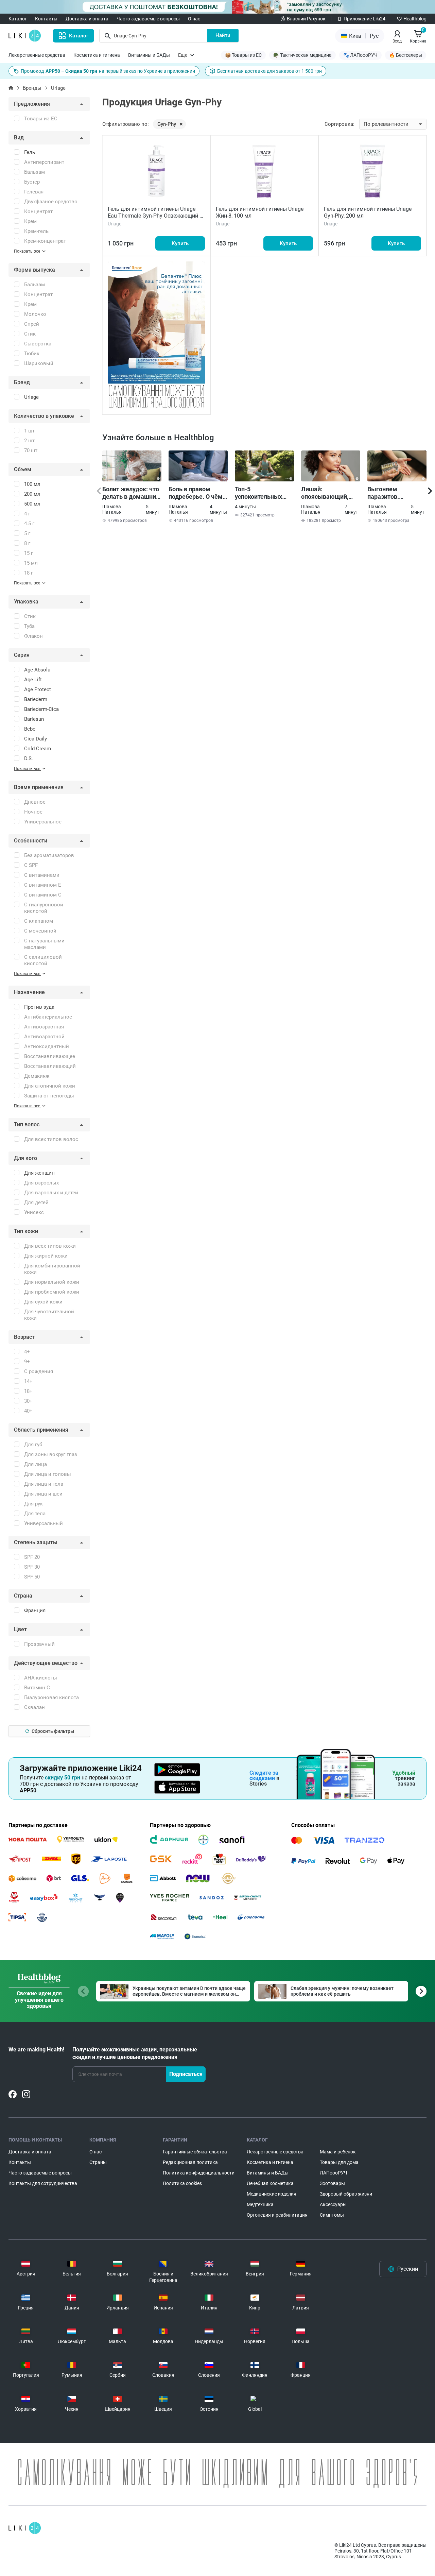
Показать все (28, 251)
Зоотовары (332, 2183)
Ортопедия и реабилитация (277, 2215)
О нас (194, 19)
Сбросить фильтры (53, 1731)
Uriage (58, 88)
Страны (98, 2162)
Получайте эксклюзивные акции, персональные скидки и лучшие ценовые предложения (135, 2053)
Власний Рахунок (306, 19)
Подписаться (186, 2074)
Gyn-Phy (167, 124)
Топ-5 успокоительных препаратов (258, 493)
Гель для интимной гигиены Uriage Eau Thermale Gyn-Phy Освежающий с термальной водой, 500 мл (155, 216)
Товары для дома (339, 2162)
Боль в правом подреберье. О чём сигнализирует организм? (196, 493)
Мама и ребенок (338, 2152)
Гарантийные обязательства (195, 2152)
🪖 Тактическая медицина (302, 55)
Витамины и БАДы (149, 55)
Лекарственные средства (37, 55)
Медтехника (260, 2204)
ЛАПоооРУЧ (334, 2173)
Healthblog (415, 19)
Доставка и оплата (87, 19)
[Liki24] (25, 2528)
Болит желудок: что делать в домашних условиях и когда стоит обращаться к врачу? (131, 493)
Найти (223, 35)
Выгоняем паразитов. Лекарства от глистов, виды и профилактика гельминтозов (390, 493)
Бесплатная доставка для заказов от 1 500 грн (269, 71)
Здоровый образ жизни (346, 2194)
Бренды (32, 88)
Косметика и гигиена (97, 55)
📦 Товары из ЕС (243, 55)
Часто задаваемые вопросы (148, 19)
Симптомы (332, 2215)
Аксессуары (333, 2204)
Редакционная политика (190, 2162)
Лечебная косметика (270, 2183)
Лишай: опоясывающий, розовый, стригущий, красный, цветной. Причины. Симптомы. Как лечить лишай (328, 493)
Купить (180, 243)
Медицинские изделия (272, 2194)
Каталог (18, 19)
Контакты (46, 19)
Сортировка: (340, 124)
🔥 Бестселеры (406, 55)
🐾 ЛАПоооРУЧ (360, 55)
